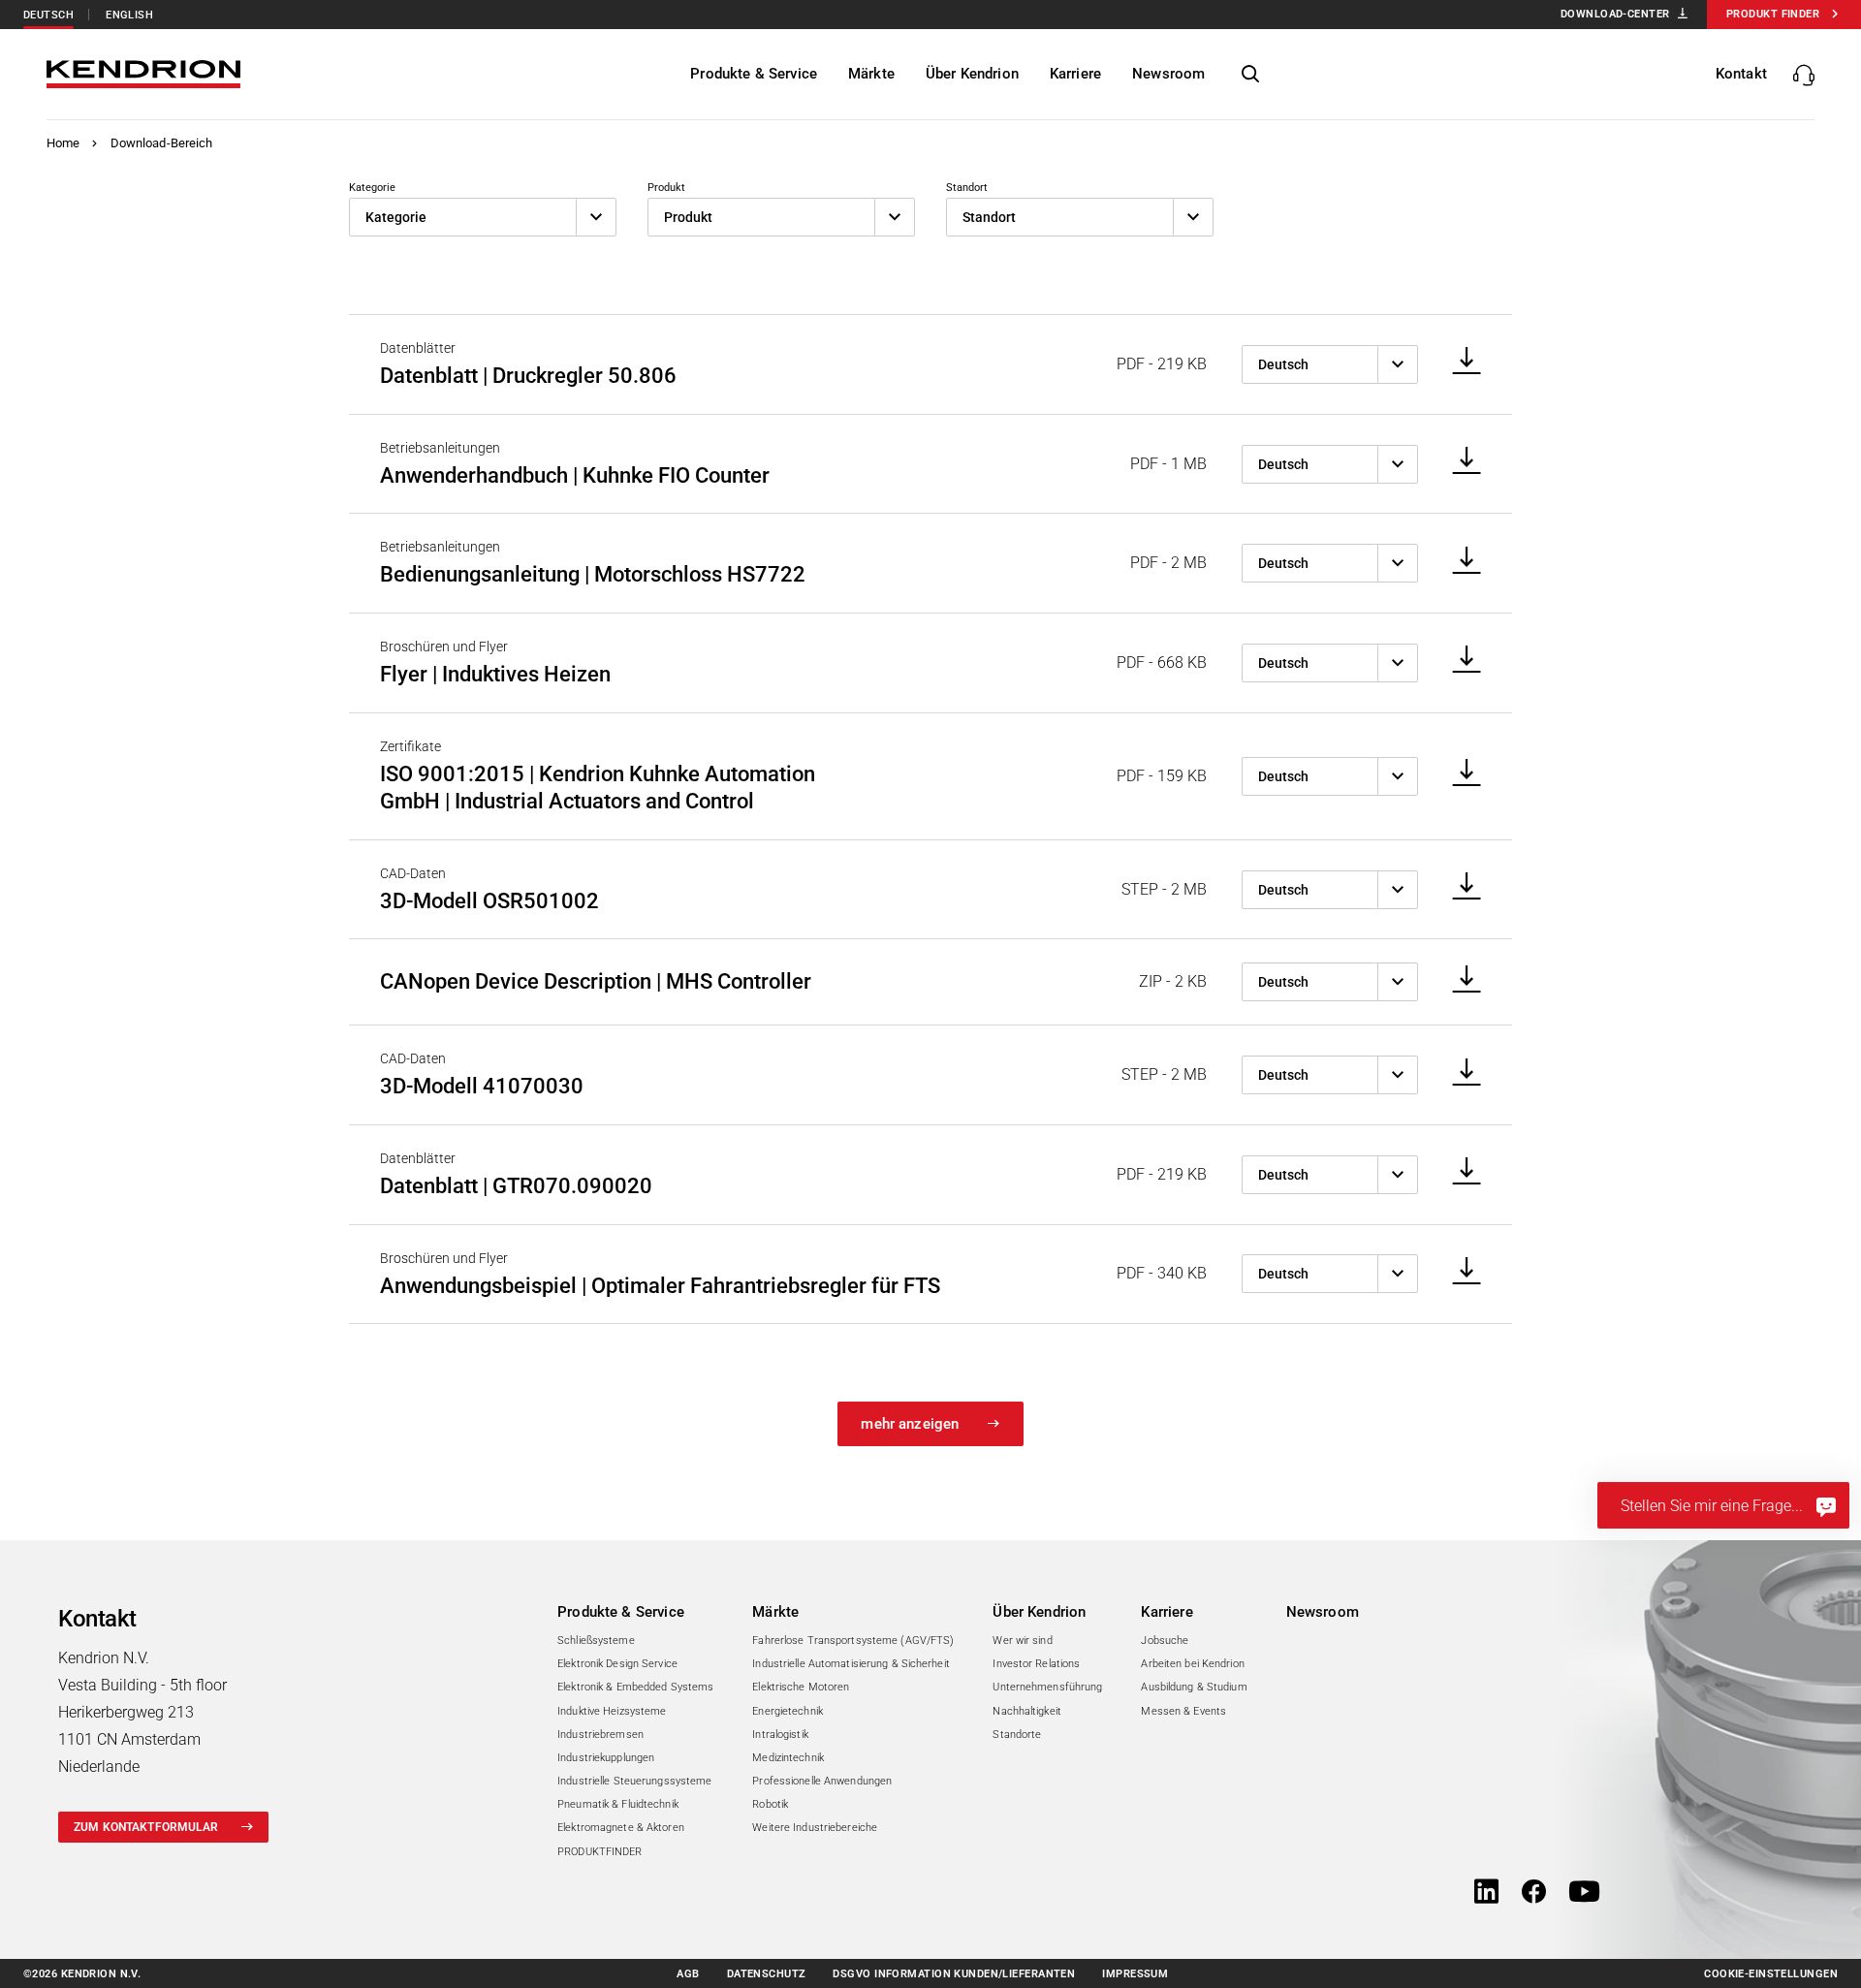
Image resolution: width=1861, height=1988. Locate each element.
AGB (688, 1974)
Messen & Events (1183, 1711)
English (129, 15)
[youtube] (1584, 1893)
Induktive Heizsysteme (612, 1711)
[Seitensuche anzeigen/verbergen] (1250, 75)
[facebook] (1534, 1893)
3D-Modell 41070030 (482, 1086)
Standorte (1017, 1735)
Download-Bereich (162, 143)
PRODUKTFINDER (599, 1852)
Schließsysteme (596, 1641)
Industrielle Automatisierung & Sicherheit (851, 1664)
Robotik (770, 1804)
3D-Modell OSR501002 (489, 901)
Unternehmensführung (1047, 1687)
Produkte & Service (621, 1612)
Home (63, 143)
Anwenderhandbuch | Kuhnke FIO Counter (575, 475)
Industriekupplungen (606, 1758)
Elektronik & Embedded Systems (635, 1687)
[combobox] (483, 217)
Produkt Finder (1773, 14)
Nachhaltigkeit (1027, 1711)
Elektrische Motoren (801, 1687)
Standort (967, 188)
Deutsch (48, 15)
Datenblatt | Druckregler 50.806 (528, 376)
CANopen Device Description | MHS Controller (596, 981)
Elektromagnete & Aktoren (621, 1828)
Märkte (775, 1612)
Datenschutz (767, 1974)
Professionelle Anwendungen (822, 1781)
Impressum (1135, 1974)
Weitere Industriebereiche (815, 1828)
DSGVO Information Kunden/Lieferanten (954, 1974)
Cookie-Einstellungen (1771, 1974)
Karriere (1167, 1612)
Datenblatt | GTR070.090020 (516, 1186)
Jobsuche (1165, 1641)
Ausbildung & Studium (1194, 1687)
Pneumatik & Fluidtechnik (618, 1804)
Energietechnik (788, 1711)
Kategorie (372, 188)
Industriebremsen (600, 1735)
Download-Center (1615, 14)
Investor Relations (1036, 1664)
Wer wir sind (1022, 1641)
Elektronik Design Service (617, 1664)
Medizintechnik (788, 1758)
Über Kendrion (1039, 1612)
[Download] (1460, 362)
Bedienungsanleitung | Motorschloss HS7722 (593, 574)
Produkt (666, 188)
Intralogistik (780, 1735)
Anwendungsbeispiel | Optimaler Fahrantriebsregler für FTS (660, 1286)
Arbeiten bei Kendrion (1192, 1664)
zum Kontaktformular (146, 1827)
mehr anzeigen (910, 1424)
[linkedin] (1486, 1893)
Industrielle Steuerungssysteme (634, 1781)
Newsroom (1323, 1612)
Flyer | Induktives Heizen (495, 674)
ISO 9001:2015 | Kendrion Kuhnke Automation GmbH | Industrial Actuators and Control (598, 788)
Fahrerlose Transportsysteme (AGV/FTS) (853, 1641)
